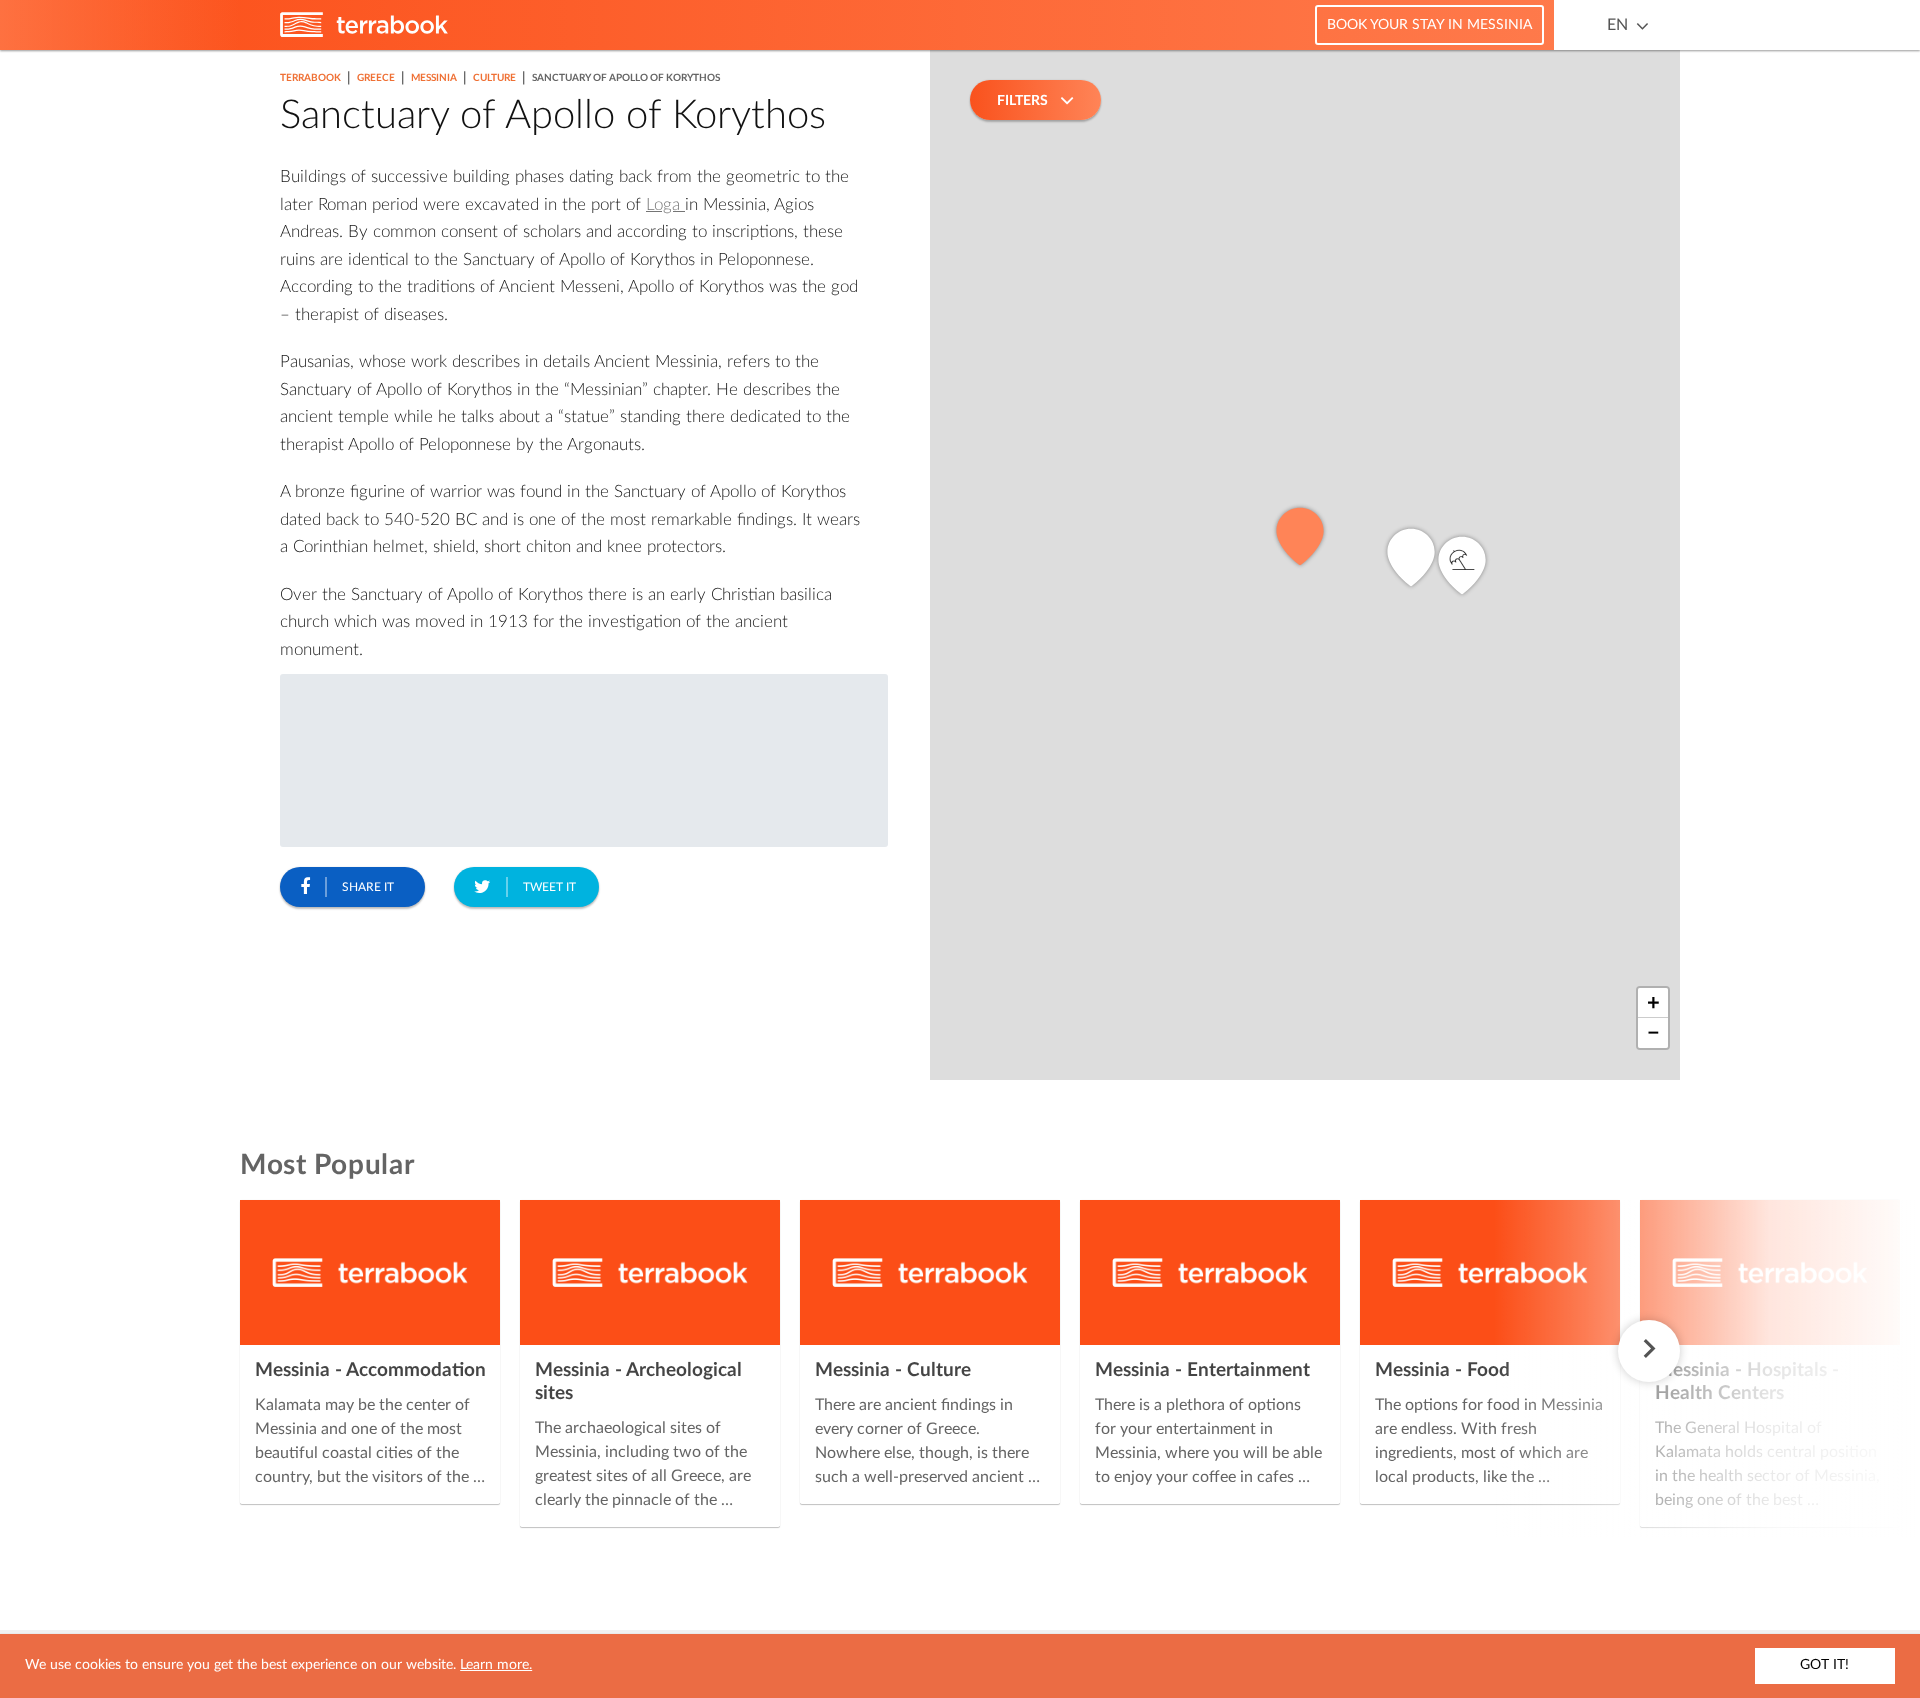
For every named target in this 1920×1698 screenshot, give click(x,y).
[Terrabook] (364, 33)
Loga (665, 204)
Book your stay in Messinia (1429, 25)
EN (1617, 25)
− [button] (1653, 1033)
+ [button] (1653, 1003)
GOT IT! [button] (1824, 1665)
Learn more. (496, 1665)
